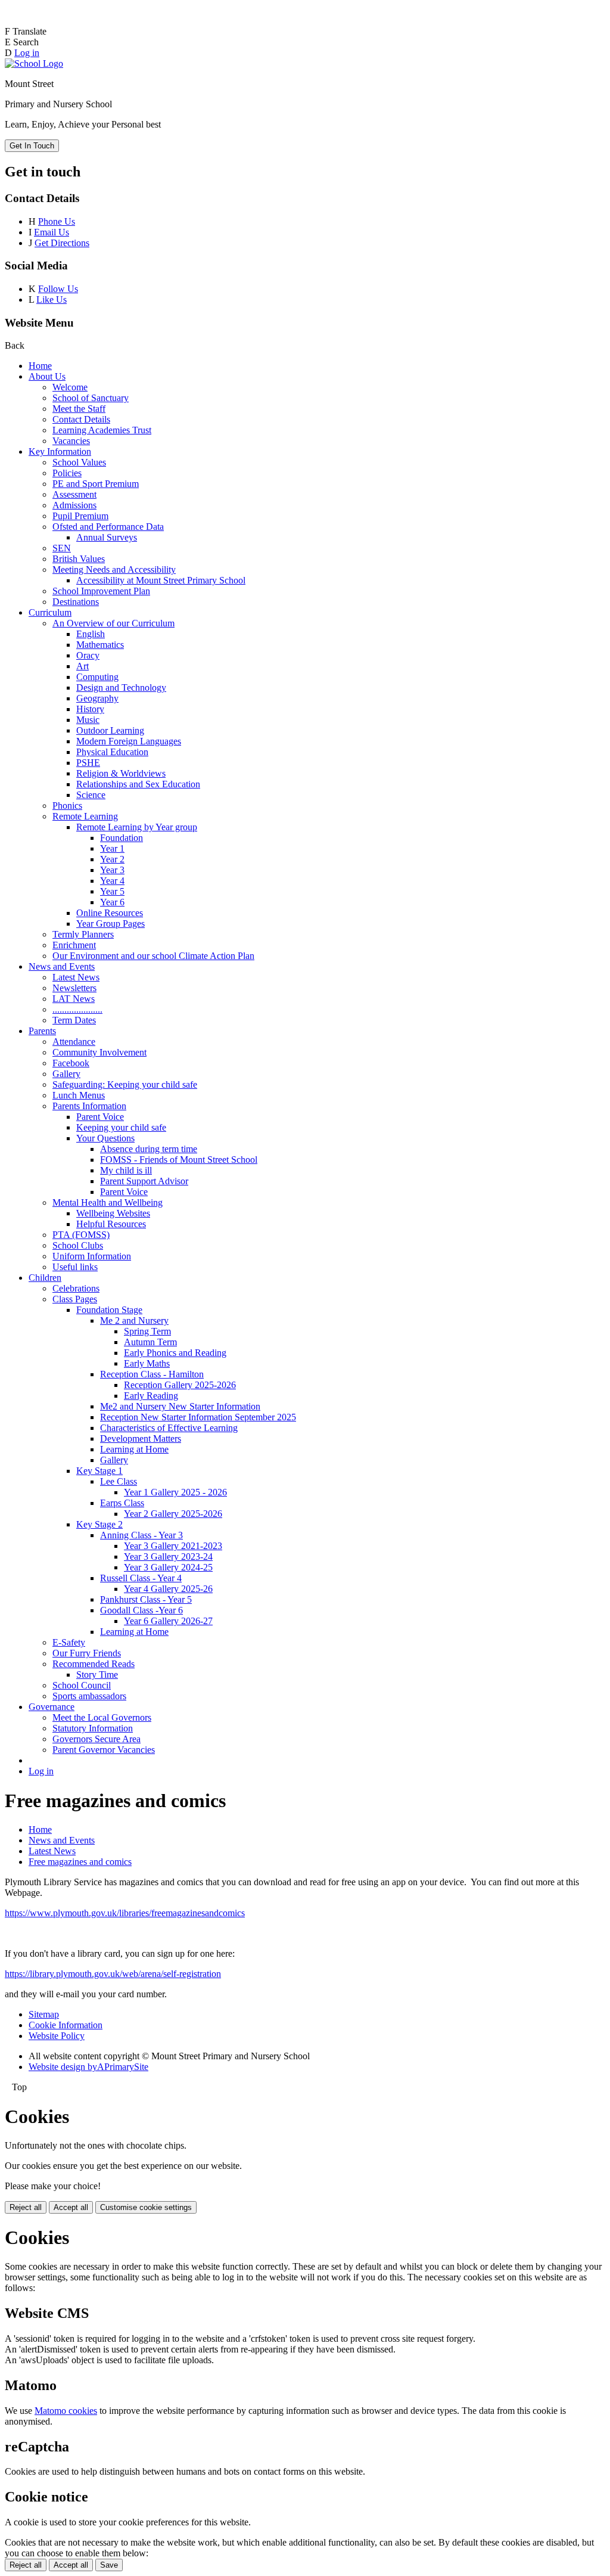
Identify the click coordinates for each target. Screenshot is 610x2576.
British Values (79, 559)
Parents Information (89, 1106)
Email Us (52, 232)
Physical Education (112, 752)
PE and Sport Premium (96, 484)
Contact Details (81, 419)
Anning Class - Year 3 (141, 1535)
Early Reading (151, 1396)
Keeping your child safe (121, 1127)
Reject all (26, 2207)
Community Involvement (99, 1052)
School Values (79, 462)
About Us (47, 376)
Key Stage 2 (99, 1524)
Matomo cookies (66, 2411)
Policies (67, 473)
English (91, 634)
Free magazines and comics (80, 1862)
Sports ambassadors (89, 1696)
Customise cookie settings (146, 2207)
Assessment (74, 494)
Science (91, 795)
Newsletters (74, 988)
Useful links (75, 1267)
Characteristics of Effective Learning (169, 1428)
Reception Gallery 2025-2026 (180, 1385)
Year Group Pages (111, 924)
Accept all (71, 2207)
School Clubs (78, 1245)
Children (45, 1278)
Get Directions (62, 243)
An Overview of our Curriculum (113, 623)
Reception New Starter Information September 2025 (198, 1417)
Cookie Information (66, 2025)
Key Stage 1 (99, 1471)
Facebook (71, 1063)
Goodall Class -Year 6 (141, 1610)
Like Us (52, 300)
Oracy (88, 655)
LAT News (74, 999)
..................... (77, 1009)
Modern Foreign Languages (129, 741)
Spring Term (147, 1331)
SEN (62, 548)
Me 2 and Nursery (134, 1320)
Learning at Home (134, 1449)
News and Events (62, 966)
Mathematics (100, 645)
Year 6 (112, 902)
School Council (82, 1685)
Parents (42, 1031)
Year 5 (112, 891)
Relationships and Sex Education (138, 784)
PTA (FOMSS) (81, 1235)
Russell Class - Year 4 (141, 1578)
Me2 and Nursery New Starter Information (180, 1406)
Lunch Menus (79, 1095)
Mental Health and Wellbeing (108, 1202)
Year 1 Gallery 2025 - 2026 (175, 1492)
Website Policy (57, 2036)
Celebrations (76, 1288)
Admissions (74, 505)
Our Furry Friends (87, 1653)
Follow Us (58, 289)
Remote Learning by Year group (137, 827)
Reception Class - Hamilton (152, 1374)
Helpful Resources (111, 1224)
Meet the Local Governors (102, 1717)
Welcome (70, 387)
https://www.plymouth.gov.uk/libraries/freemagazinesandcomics (125, 1913)
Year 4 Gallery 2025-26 (168, 1589)
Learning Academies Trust (102, 430)
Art (83, 666)
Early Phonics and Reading (175, 1353)
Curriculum (50, 612)
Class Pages (75, 1299)
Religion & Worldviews (121, 773)
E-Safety (69, 1642)
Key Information (60, 451)
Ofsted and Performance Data (108, 527)
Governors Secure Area (97, 1739)
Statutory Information (93, 1728)
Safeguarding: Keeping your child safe (125, 1084)
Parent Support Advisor (144, 1181)
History (90, 709)
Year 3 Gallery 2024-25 (168, 1567)
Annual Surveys (107, 537)
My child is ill (126, 1170)
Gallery (66, 1074)
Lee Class (119, 1481)
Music (88, 720)
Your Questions (105, 1138)
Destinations (76, 602)
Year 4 (112, 881)
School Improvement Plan (101, 591)
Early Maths (147, 1363)
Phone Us (57, 221)
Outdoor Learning (110, 730)
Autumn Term (150, 1342)
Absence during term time (149, 1149)
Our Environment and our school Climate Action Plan (153, 956)
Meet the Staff (79, 409)
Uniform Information (92, 1256)
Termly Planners (83, 934)
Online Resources (110, 913)
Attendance (74, 1042)
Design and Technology (121, 688)
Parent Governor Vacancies (104, 1750)
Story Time (97, 1675)
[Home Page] (34, 63)
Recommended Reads (94, 1664)
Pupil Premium (80, 516)
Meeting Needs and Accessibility (114, 569)
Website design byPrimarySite (88, 2067)
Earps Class (122, 1503)
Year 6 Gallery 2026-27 (168, 1621)
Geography (97, 698)
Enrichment (74, 945)
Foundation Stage (109, 1310)
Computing (97, 677)
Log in (27, 53)
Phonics (67, 806)
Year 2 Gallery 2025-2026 (173, 1514)
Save (109, 2565)
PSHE (88, 763)
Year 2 (112, 859)
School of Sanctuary (91, 398)
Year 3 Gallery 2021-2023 (173, 1546)
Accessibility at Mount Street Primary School (161, 580)
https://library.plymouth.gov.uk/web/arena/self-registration (113, 1974)
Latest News (76, 977)
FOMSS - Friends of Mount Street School (179, 1160)
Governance (52, 1707)
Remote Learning (85, 816)
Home (40, 366)
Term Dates (74, 1020)
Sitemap (44, 2014)
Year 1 (112, 848)
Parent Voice (100, 1117)
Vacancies (71, 441)
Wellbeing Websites (113, 1213)
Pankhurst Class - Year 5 (146, 1599)
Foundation (122, 838)
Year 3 (112, 870)
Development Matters (141, 1438)
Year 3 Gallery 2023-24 (168, 1557)
